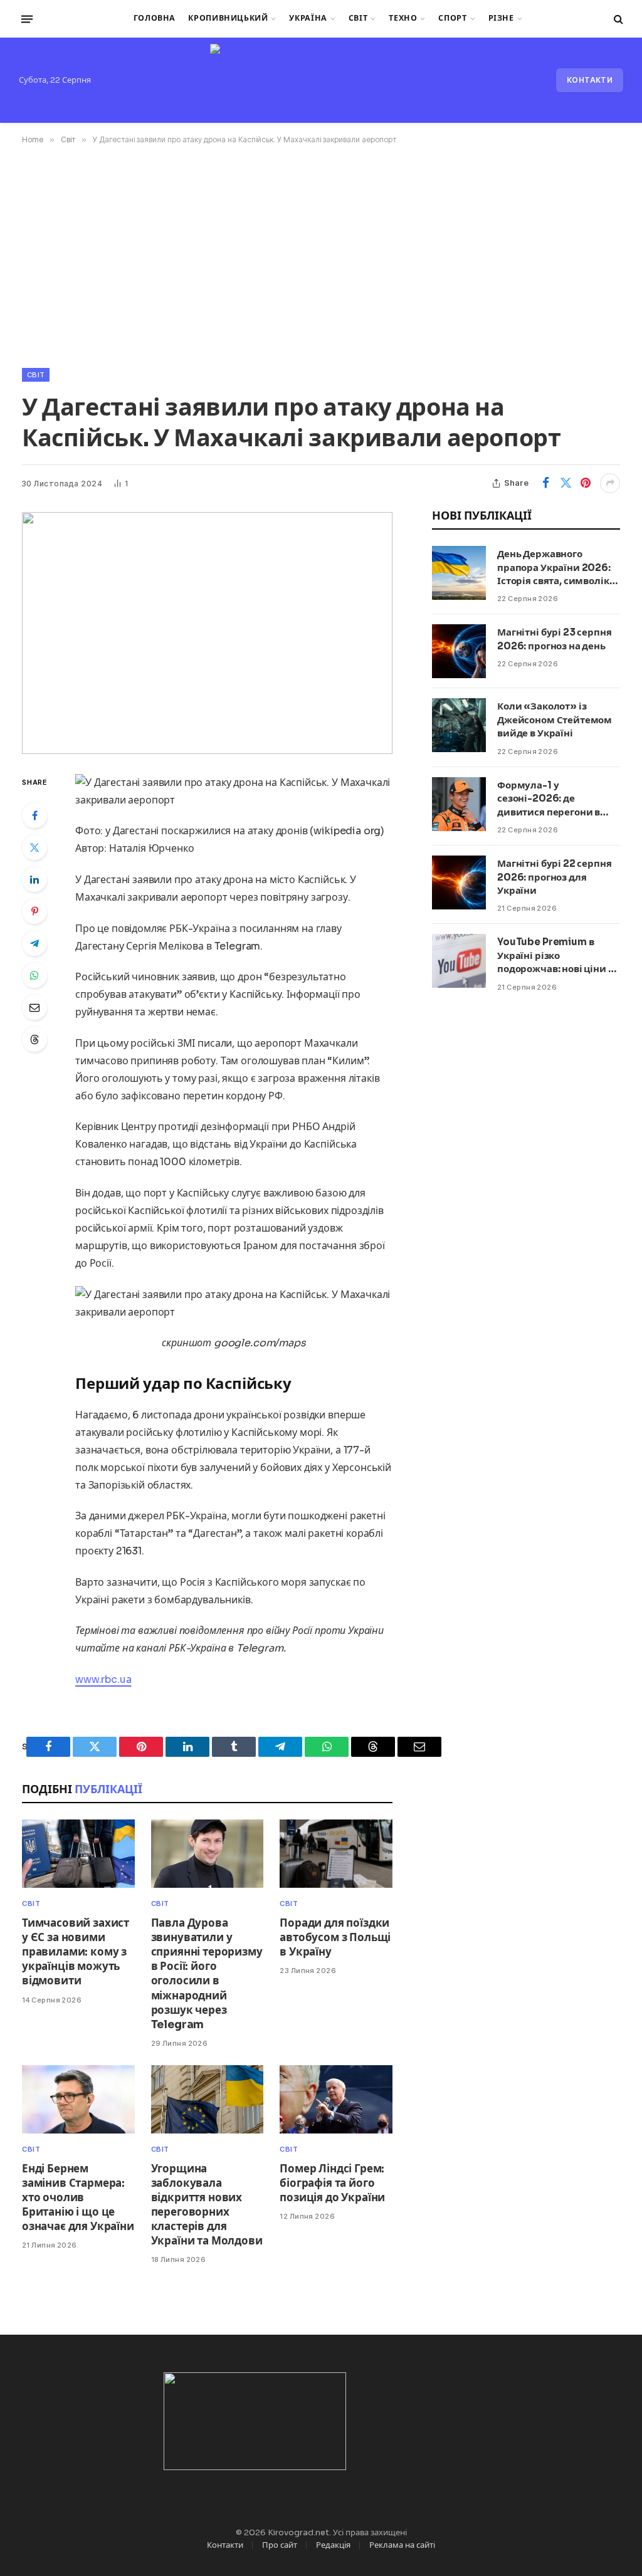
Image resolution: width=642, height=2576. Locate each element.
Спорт (452, 18)
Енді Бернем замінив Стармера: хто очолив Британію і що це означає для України (78, 2198)
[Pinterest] (34, 911)
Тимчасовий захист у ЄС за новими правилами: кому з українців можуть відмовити (76, 1952)
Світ (358, 18)
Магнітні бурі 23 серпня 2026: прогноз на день (555, 639)
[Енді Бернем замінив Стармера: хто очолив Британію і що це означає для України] (78, 2099)
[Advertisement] (321, 254)
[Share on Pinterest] (586, 483)
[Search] (617, 19)
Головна (155, 18)
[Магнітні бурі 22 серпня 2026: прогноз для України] (459, 882)
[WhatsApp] (34, 975)
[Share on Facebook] (545, 483)
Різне (501, 18)
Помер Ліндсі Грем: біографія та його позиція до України (332, 2183)
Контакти (590, 80)
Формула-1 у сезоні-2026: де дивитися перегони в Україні (549, 799)
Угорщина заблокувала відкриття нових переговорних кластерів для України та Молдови (207, 2205)
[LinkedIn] (34, 879)
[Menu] (27, 19)
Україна (308, 18)
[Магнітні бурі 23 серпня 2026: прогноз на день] (459, 651)
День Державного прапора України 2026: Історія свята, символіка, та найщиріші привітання (557, 568)
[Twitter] (34, 847)
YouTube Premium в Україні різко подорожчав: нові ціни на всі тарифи (558, 956)
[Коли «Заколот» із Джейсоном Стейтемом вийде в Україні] (459, 725)
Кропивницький (228, 18)
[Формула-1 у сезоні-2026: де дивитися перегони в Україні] (459, 804)
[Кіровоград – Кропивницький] (321, 80)
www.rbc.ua (103, 1679)
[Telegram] (34, 943)
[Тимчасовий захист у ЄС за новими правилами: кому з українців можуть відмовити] (78, 1854)
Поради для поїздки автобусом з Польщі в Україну (335, 1938)
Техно (403, 18)
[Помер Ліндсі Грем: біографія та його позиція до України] (336, 2099)
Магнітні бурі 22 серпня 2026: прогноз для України (555, 877)
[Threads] (34, 1039)
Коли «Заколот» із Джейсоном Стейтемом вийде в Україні (555, 720)
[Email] (34, 1007)
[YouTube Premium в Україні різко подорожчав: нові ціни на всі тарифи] (459, 961)
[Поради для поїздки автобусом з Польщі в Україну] (336, 1854)
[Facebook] (34, 815)
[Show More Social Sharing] (610, 483)
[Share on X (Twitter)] (566, 483)
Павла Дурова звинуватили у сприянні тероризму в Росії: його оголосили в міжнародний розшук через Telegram (207, 1974)
